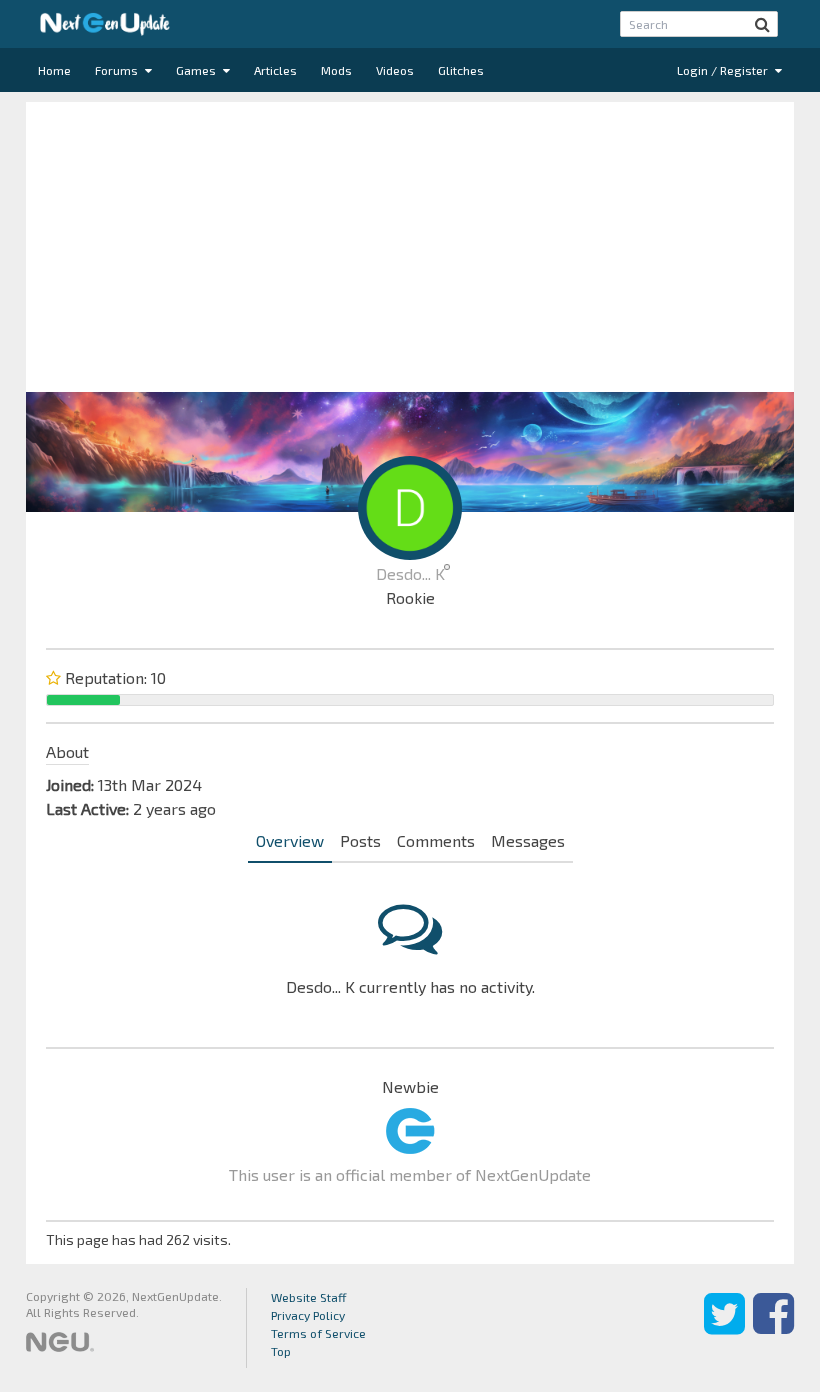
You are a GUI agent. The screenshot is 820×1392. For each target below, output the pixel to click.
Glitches (461, 70)
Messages (528, 840)
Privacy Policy (308, 1315)
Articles (275, 70)
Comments (436, 840)
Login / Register (724, 70)
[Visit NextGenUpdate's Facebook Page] (773, 1328)
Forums (118, 70)
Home (54, 70)
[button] (762, 24)
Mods (336, 70)
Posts (360, 840)
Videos (395, 70)
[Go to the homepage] (105, 24)
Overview (290, 840)
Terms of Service (318, 1333)
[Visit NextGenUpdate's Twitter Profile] (724, 1328)
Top (281, 1351)
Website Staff (309, 1297)
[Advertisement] (410, 242)
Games (197, 70)
